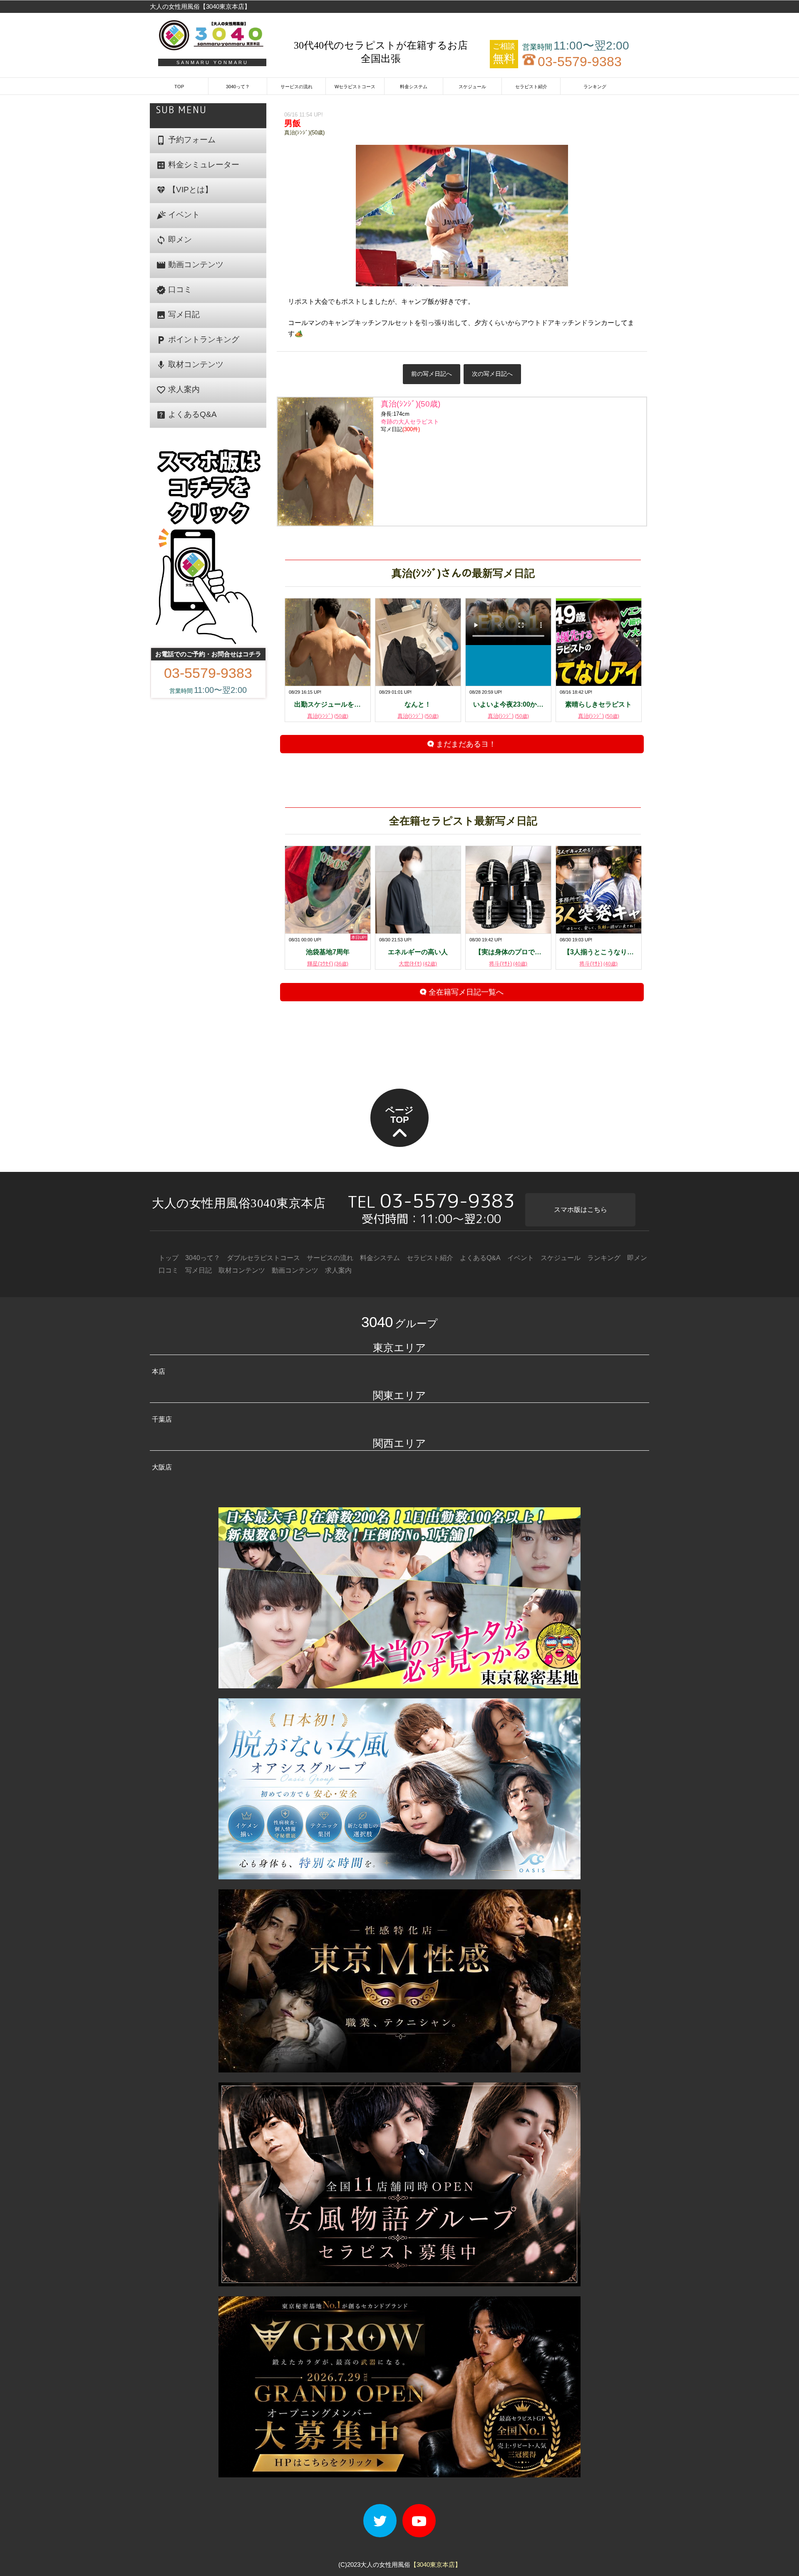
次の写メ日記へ (492, 374)
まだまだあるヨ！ (465, 744)
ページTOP (399, 1115)
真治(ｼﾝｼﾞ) (328, 716)
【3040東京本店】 (436, 2565)
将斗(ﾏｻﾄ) (508, 964)
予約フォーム (186, 140)
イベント (178, 215)
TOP (179, 87)
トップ (169, 1258)
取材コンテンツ (190, 365)
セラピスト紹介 (531, 87)
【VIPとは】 (184, 190)
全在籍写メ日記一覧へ (465, 992)
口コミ (174, 290)
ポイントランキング (198, 340)
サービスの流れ (297, 87)
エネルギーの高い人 (418, 952)
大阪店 (162, 1467)
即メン (174, 240)
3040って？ (238, 87)
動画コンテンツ (190, 265)
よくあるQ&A (186, 415)
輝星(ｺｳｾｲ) (328, 964)
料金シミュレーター (198, 165)
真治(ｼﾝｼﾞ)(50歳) (304, 133)
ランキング (595, 87)
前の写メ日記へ (432, 374)
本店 (159, 1371)
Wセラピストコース (355, 87)
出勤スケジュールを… (328, 704)
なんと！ (418, 704)
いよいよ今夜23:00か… (508, 704)
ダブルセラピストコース (263, 1258)
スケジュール (472, 87)
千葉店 (162, 1419)
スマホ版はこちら (581, 1210)
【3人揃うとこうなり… (599, 952)
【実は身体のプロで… (508, 952)
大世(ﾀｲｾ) (418, 964)
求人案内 (178, 390)
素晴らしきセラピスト (598, 704)
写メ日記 (178, 315)
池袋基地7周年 (328, 952)
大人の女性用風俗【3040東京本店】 (200, 6)
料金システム (414, 87)
